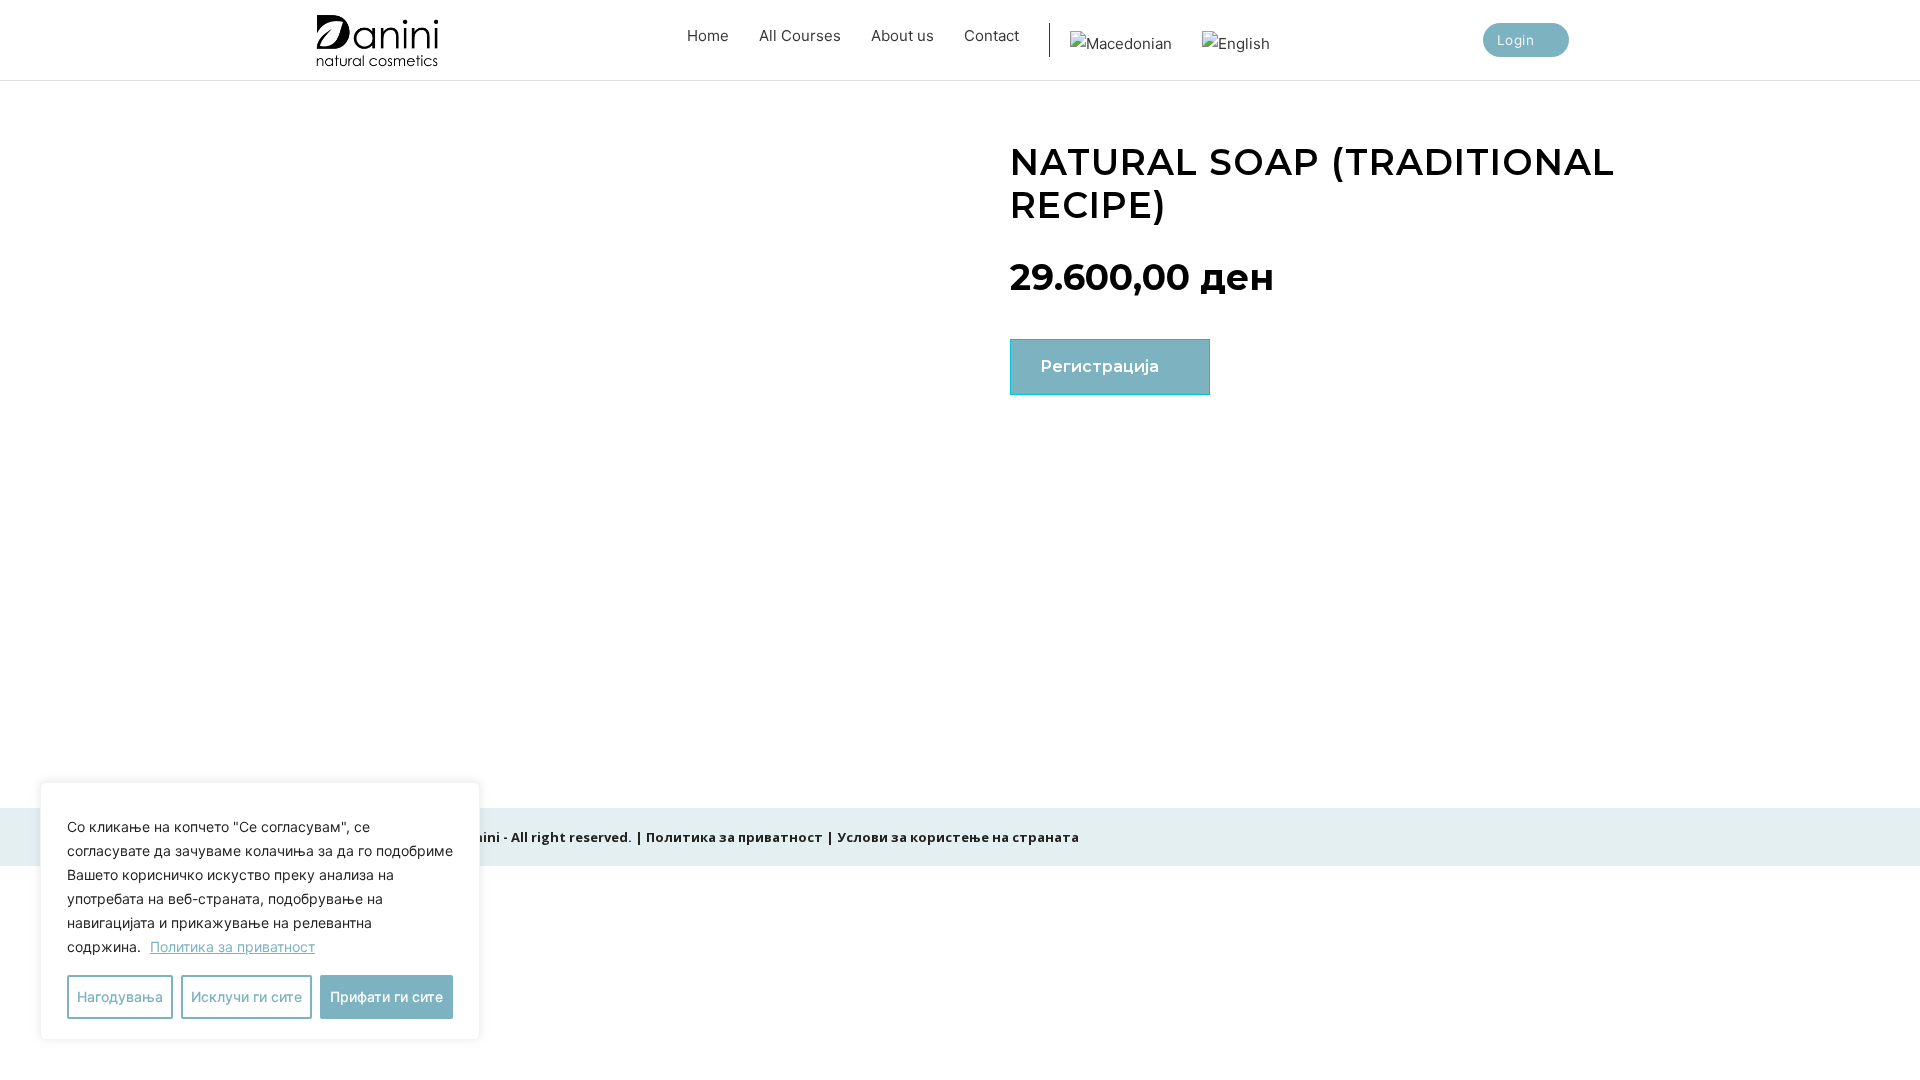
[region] (260, 911)
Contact (991, 35)
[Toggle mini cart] (1599, 40)
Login (1516, 40)
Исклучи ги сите (246, 996)
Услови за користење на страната (958, 837)
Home (708, 35)
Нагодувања (120, 996)
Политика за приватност (232, 946)
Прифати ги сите (386, 996)
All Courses (800, 35)
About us (902, 35)
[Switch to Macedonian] (1121, 40)
